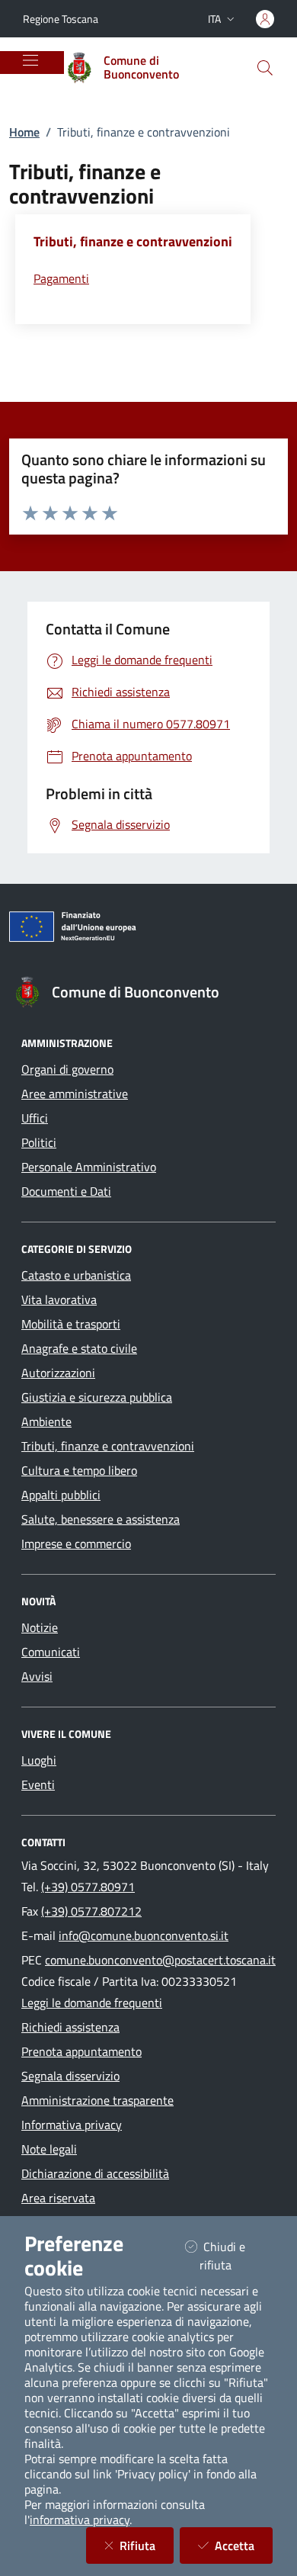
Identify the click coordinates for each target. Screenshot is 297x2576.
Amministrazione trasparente (97, 2100)
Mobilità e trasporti (71, 1324)
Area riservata (58, 2198)
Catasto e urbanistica (76, 1275)
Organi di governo (67, 1069)
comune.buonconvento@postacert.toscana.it (160, 1960)
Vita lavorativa (59, 1299)
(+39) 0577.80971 (88, 1887)
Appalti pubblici (61, 1495)
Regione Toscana (61, 19)
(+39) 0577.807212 (91, 1911)
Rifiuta (147, 2545)
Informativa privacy (72, 2125)
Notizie (40, 1627)
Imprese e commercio (76, 1543)
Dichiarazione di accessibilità (95, 2173)
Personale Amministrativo (89, 1167)
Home (24, 132)
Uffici (35, 1118)
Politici (39, 1142)
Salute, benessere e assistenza (101, 1519)
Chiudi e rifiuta (235, 2256)
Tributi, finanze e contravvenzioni (108, 1446)
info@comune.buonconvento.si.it (144, 1935)
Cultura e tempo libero (79, 1470)
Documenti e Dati (66, 1191)
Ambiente (46, 1421)
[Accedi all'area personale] (265, 19)
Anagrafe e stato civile (79, 1348)
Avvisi (37, 1676)
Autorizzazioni (58, 1373)
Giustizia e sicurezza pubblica (97, 1397)
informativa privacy (80, 2520)
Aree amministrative (75, 1094)
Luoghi (39, 1760)
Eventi (38, 1784)
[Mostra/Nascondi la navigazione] (30, 60)
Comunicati (51, 1652)
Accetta (244, 2545)
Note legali (49, 2149)
